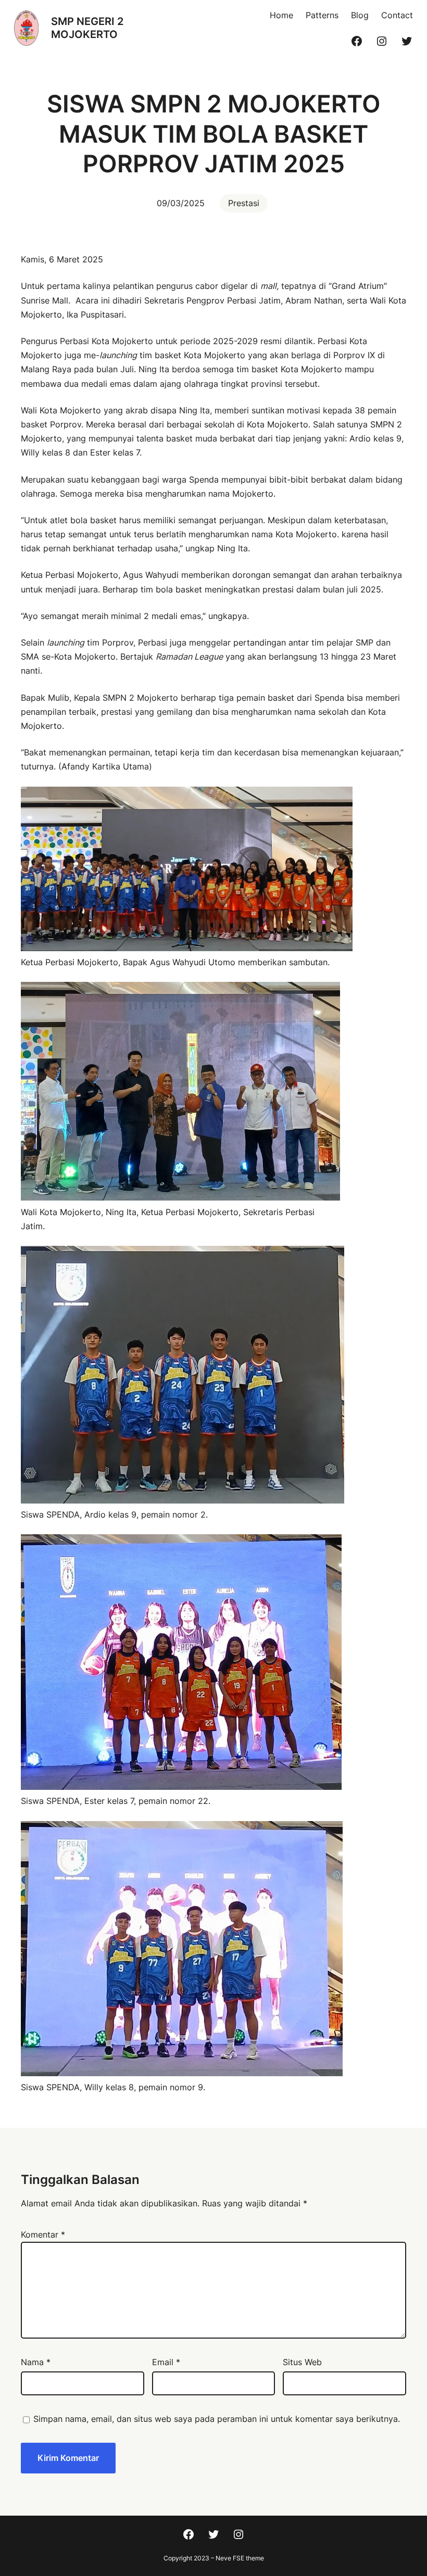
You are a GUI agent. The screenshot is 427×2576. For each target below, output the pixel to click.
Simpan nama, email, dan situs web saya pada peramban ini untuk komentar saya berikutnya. (217, 2419)
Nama (36, 2362)
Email (166, 2362)
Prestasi (244, 203)
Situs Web (302, 2362)
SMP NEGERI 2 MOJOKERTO (87, 28)
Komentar (43, 2234)
